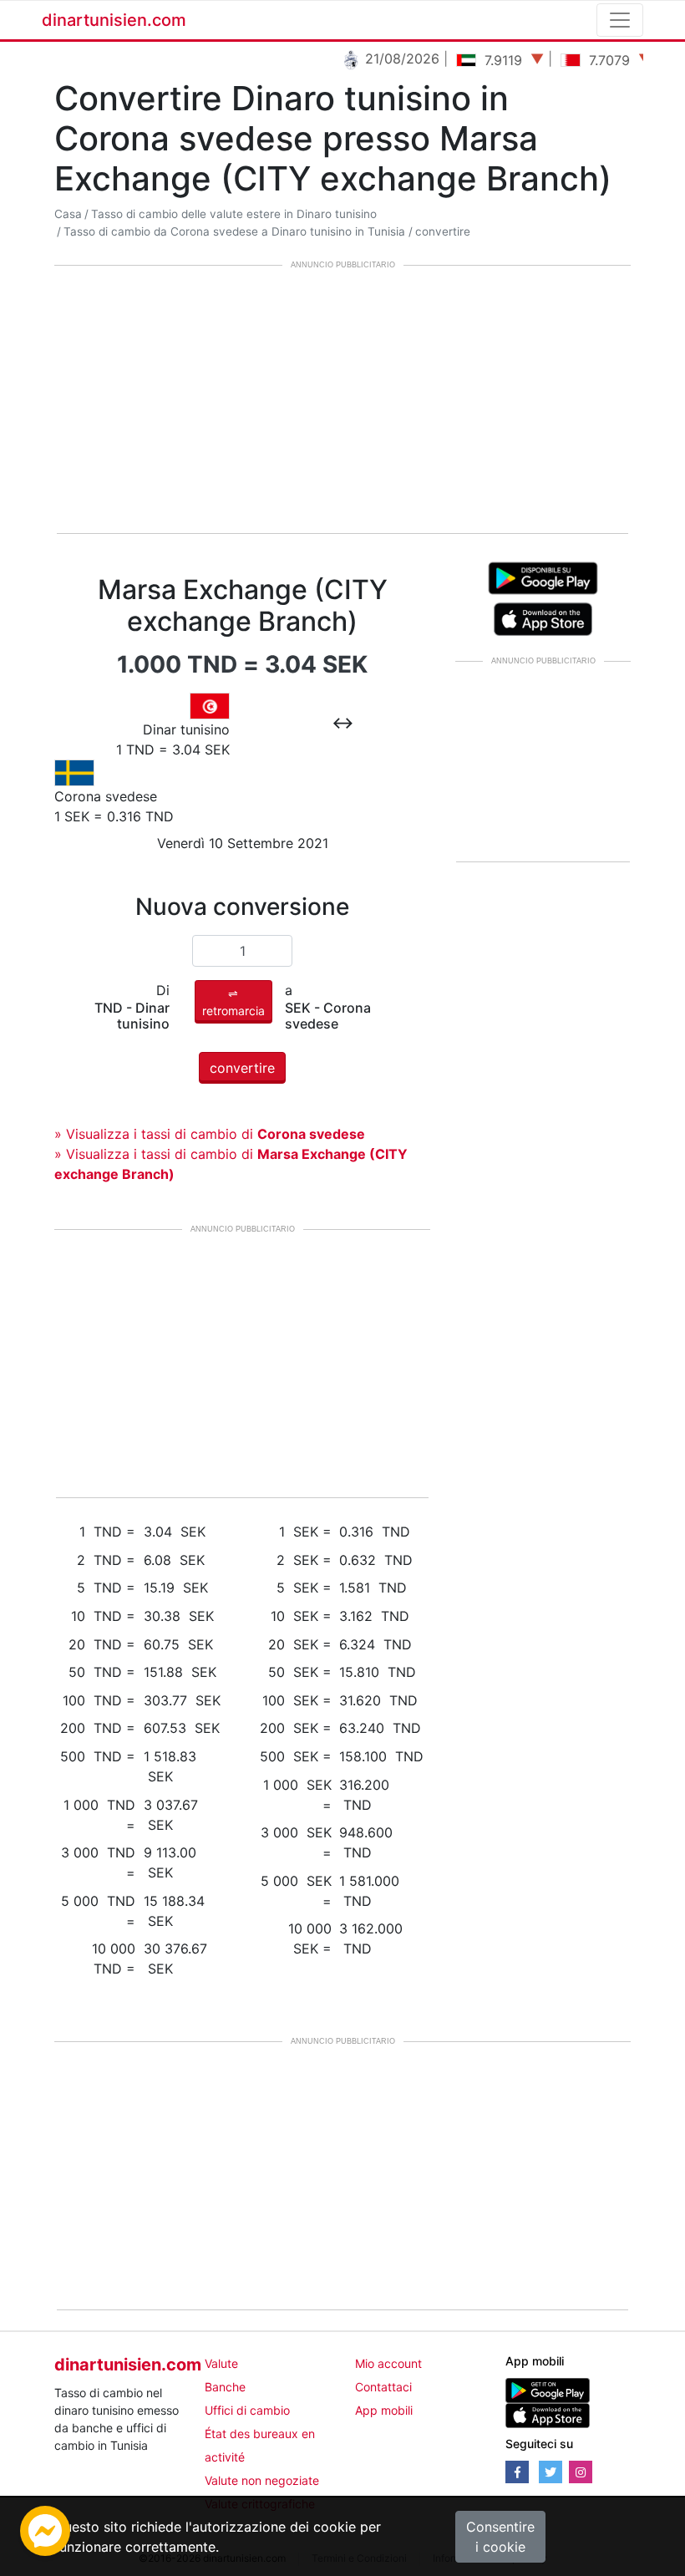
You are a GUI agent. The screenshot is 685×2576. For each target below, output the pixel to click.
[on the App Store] (543, 617)
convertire (443, 231)
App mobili (384, 2410)
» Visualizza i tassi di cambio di (210, 1134)
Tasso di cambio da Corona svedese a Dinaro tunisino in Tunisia (234, 231)
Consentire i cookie (500, 2537)
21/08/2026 (386, 58)
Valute (221, 2363)
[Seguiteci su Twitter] (551, 2472)
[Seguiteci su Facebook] (517, 2472)
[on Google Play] (543, 577)
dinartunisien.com (114, 20)
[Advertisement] (342, 401)
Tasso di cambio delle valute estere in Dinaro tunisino (234, 214)
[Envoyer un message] (45, 2529)
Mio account (388, 2363)
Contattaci (383, 2387)
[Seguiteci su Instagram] (581, 2472)
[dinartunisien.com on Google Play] (548, 2389)
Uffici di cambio (247, 2410)
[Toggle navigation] (620, 20)
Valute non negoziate (262, 2480)
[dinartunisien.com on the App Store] (548, 2414)
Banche (225, 2387)
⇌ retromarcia (233, 1002)
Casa (68, 214)
